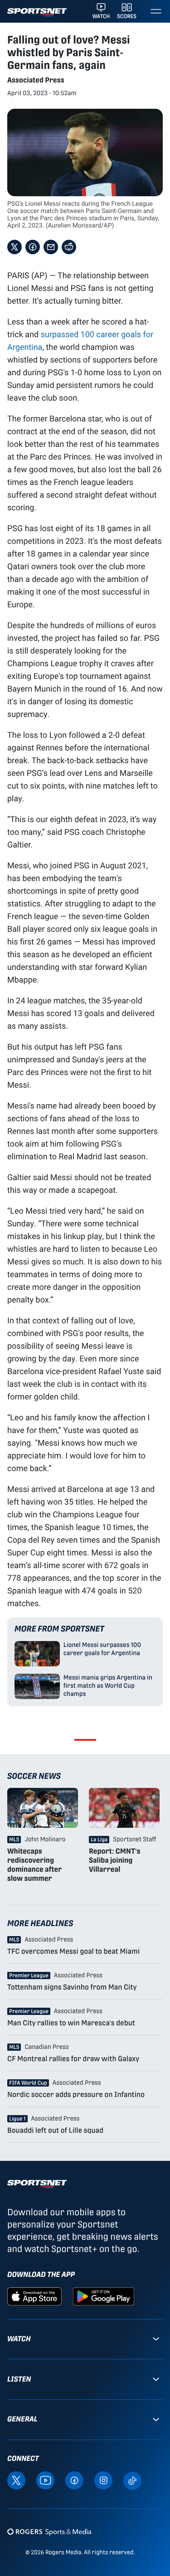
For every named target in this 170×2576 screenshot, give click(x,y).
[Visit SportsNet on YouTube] (45, 2480)
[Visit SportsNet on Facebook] (74, 2480)
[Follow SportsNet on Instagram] (103, 2480)
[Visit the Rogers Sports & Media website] (49, 2532)
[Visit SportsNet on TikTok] (132, 2480)
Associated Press (36, 80)
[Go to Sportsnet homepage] (37, 12)
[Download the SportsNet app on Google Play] (103, 2296)
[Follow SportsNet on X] (16, 2480)
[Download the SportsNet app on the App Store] (34, 2296)
